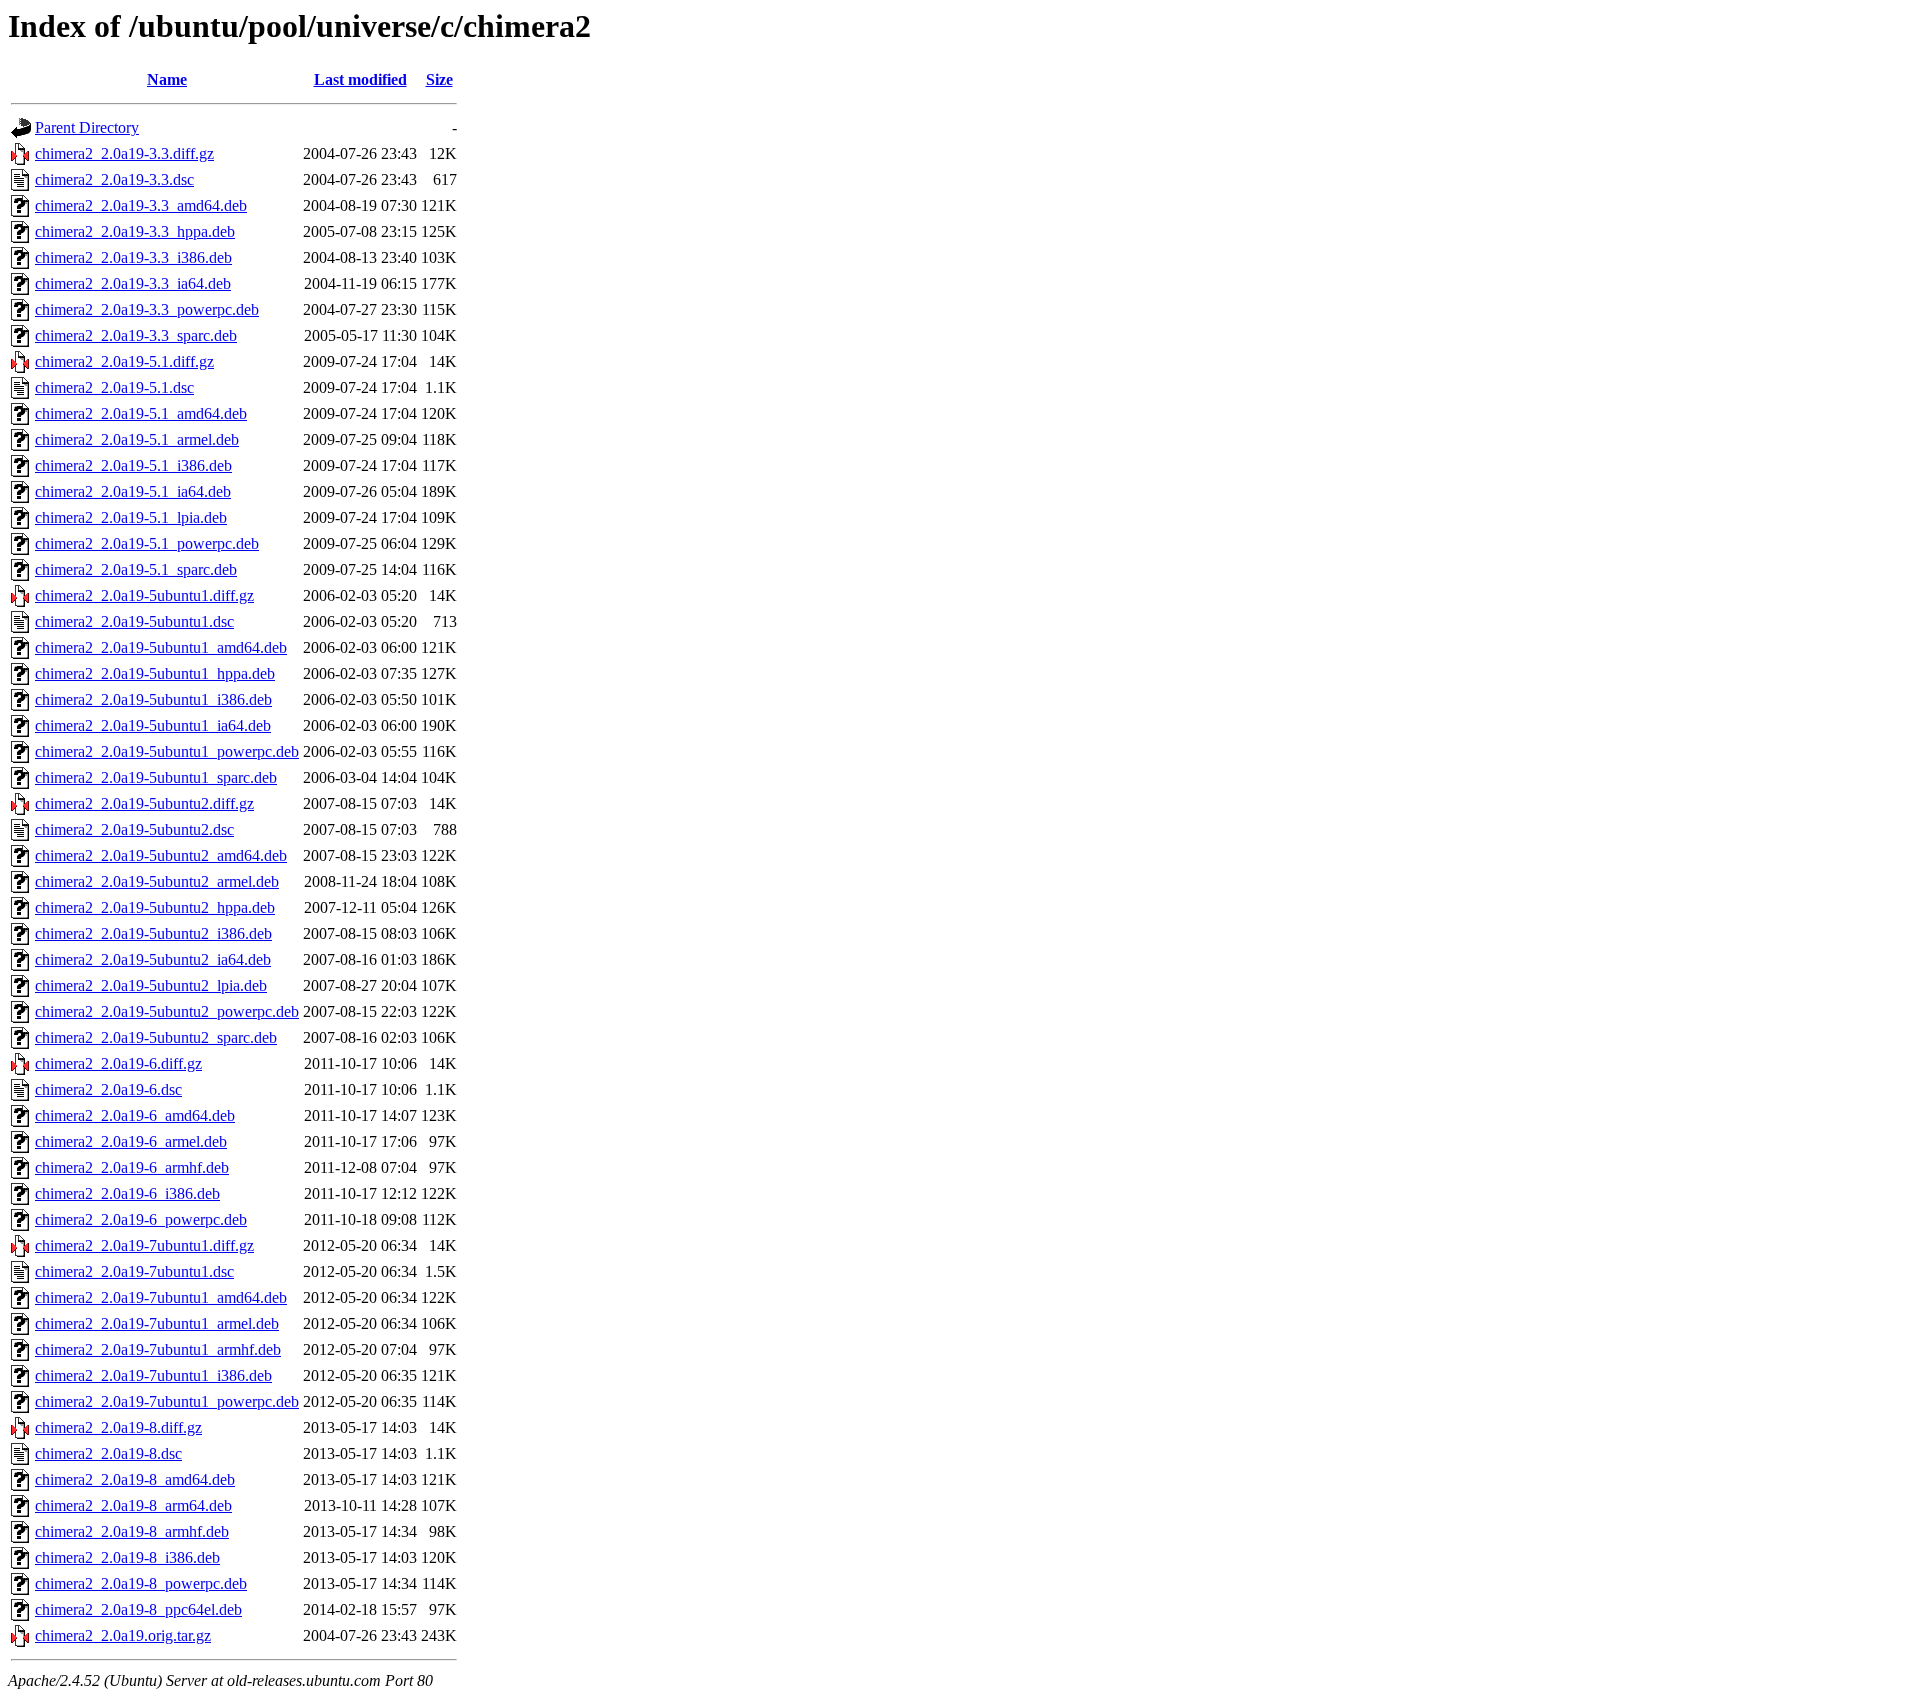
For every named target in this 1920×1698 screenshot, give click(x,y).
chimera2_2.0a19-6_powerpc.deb (141, 1219)
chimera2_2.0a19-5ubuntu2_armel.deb (157, 881)
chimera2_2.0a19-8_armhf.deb (132, 1531)
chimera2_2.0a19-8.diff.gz (118, 1427)
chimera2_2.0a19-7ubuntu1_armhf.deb (158, 1349)
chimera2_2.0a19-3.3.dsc (114, 179)
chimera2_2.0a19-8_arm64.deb (133, 1505)
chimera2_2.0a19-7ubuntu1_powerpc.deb (167, 1401)
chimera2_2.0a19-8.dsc (108, 1453)
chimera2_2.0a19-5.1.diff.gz (124, 361)
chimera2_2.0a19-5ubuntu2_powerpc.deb (167, 1011)
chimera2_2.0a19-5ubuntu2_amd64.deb (161, 855)
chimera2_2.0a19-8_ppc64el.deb (138, 1609)
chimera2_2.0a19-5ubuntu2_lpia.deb (151, 985)
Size (439, 79)
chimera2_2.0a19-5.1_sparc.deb (136, 569)
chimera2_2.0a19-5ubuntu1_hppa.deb (155, 673)
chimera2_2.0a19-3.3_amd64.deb (141, 205)
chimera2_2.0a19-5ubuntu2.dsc (134, 829)
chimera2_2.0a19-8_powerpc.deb (141, 1583)
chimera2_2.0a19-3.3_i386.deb (133, 257)
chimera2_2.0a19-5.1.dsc (114, 387)
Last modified (360, 79)
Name (167, 79)
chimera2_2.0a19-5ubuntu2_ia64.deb (153, 959)
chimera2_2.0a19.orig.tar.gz (123, 1635)
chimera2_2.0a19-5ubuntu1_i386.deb (153, 699)
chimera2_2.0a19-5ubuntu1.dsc (134, 621)
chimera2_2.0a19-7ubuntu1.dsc (134, 1271)
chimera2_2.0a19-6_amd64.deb (135, 1115)
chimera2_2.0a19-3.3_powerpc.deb (147, 309)
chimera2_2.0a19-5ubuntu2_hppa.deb (155, 907)
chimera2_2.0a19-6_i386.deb (127, 1193)
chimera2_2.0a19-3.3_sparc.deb (136, 335)
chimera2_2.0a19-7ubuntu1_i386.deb (153, 1375)
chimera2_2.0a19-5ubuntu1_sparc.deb (156, 777)
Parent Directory (87, 127)
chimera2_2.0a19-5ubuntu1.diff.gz (144, 595)
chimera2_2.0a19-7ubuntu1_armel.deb (157, 1323)
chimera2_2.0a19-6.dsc (108, 1089)
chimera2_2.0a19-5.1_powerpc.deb (147, 543)
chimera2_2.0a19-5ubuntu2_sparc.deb (156, 1037)
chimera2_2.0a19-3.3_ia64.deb (133, 283)
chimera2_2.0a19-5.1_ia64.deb (133, 491)
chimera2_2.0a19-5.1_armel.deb (137, 439)
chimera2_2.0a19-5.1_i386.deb (133, 465)
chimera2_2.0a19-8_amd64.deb (135, 1479)
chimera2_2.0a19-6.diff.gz (118, 1063)
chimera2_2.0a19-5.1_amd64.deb (141, 413)
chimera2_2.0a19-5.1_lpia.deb (131, 517)
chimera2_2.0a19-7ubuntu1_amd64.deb (161, 1297)
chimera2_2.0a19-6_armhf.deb (132, 1167)
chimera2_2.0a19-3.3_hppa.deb (135, 231)
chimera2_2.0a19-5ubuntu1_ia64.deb (153, 725)
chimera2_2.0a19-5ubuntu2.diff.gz (144, 803)
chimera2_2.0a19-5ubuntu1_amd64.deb (161, 647)
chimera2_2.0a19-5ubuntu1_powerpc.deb (167, 751)
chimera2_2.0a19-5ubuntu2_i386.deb (153, 933)
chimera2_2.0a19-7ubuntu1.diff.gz (144, 1245)
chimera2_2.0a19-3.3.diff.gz (124, 153)
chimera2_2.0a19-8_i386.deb (127, 1557)
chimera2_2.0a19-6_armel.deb (131, 1141)
